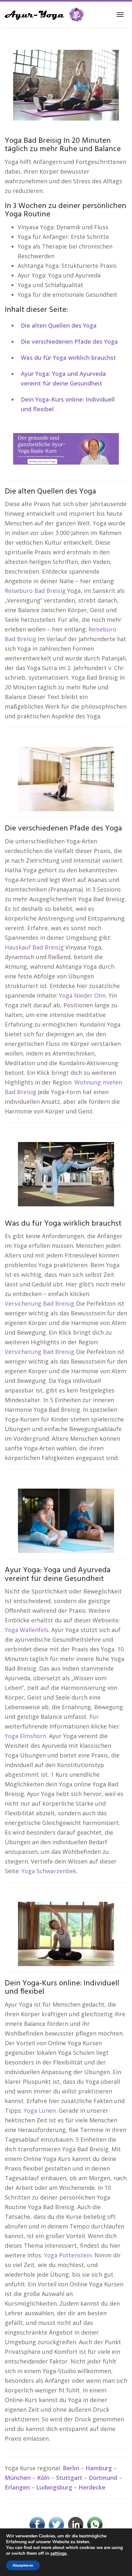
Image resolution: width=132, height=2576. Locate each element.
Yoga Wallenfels (27, 1630)
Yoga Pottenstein (68, 2255)
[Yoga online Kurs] (45, 14)
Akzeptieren (23, 2565)
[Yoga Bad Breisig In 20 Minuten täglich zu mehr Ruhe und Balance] (66, 85)
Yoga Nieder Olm (82, 995)
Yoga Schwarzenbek (49, 1871)
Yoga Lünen (40, 2110)
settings (58, 2553)
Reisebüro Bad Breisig (35, 591)
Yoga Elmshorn (25, 1736)
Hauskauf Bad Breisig (34, 947)
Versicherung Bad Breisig (40, 1303)
